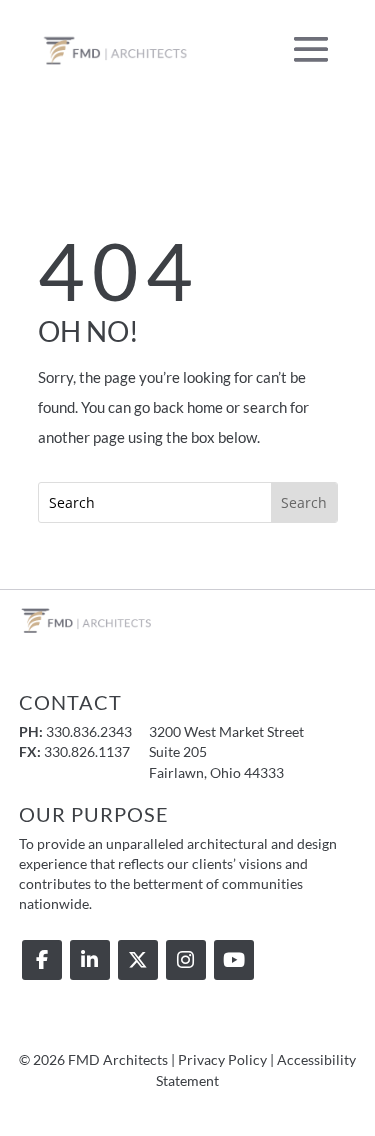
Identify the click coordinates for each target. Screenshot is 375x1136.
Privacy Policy (222, 1060)
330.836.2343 (89, 732)
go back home (178, 407)
